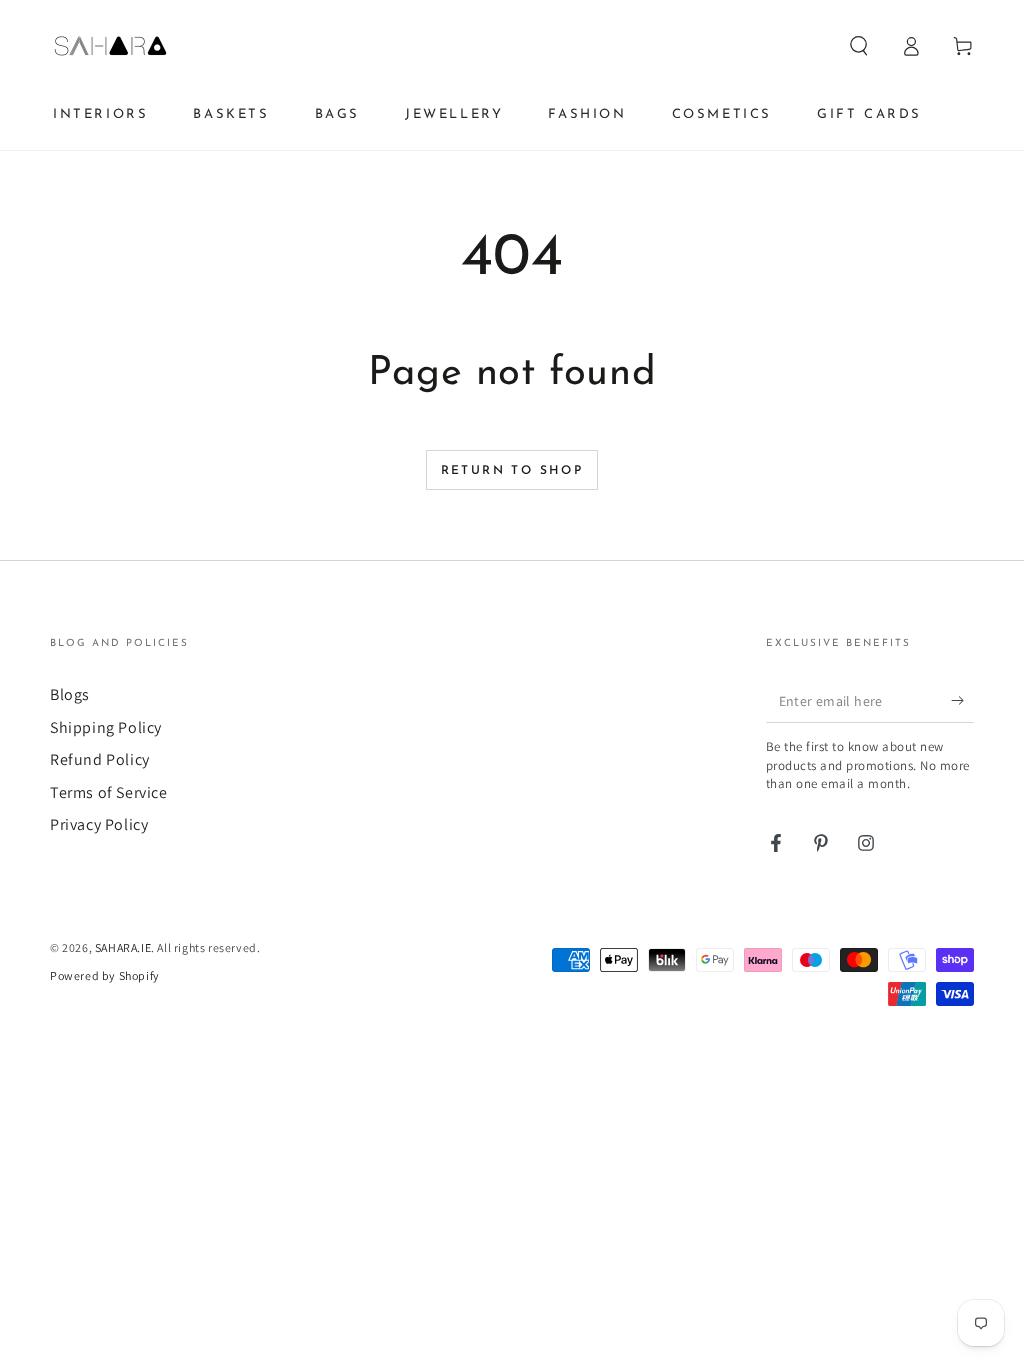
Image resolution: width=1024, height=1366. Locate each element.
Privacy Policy (99, 824)
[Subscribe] (962, 700)
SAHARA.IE (123, 947)
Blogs (70, 694)
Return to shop (512, 471)
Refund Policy (100, 759)
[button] (859, 46)
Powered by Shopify (105, 975)
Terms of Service (109, 792)
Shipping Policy (106, 727)
